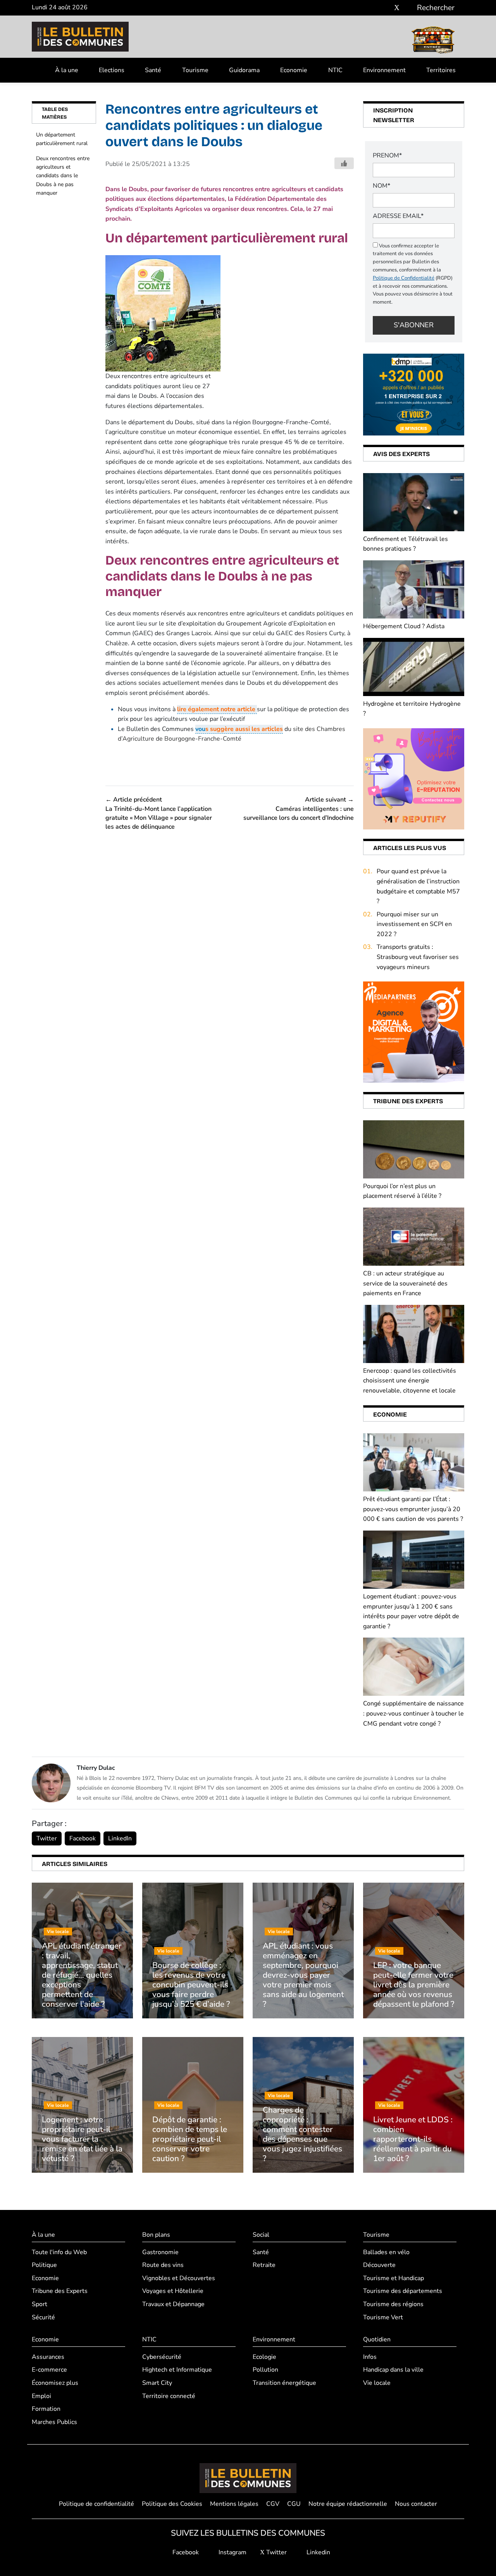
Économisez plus (55, 2383)
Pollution (265, 2370)
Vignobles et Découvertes (179, 2278)
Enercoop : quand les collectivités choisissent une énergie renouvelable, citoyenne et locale (410, 1381)
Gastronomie (160, 2252)
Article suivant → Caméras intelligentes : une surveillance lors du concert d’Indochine (299, 809)
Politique (44, 2265)
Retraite (264, 2265)
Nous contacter (416, 2504)
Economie (294, 70)
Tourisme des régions (393, 2304)
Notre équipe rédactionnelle (348, 2504)
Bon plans (156, 2235)
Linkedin (318, 2552)
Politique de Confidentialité (404, 278)
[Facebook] (374, 8)
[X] (397, 8)
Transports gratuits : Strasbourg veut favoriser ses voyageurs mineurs (418, 957)
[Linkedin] (408, 8)
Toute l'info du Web (59, 2252)
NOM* (381, 186)
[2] (414, 778)
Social (261, 2235)
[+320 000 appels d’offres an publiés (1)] (414, 394)
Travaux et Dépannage (173, 2304)
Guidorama (244, 70)
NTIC (335, 70)
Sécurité (43, 2317)
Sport (40, 2304)
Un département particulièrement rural (62, 139)
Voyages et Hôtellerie (173, 2291)
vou (239, 729)
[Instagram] (385, 8)
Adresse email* (398, 216)
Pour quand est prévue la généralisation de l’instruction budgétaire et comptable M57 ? (418, 886)
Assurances (48, 2357)
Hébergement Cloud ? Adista (404, 626)
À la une (67, 70)
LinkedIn (120, 1838)
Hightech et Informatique (177, 2370)
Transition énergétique (284, 2383)
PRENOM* (387, 155)
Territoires (441, 70)
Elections (112, 70)
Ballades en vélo (386, 2252)
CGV (273, 2504)
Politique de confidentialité (96, 2504)
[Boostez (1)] (414, 1032)
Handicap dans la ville (393, 2370)
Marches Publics (54, 2422)
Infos (370, 2357)
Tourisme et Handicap (394, 2278)
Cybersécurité (162, 2357)
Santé (153, 70)
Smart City (157, 2383)
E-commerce (49, 2370)
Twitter (47, 1838)
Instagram (232, 2552)
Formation (46, 2409)
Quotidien (377, 2339)
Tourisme (195, 70)
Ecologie (264, 2357)
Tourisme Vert (383, 2317)
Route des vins (163, 2265)
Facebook (83, 1838)
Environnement (384, 70)
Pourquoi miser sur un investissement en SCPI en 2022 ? (414, 924)
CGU (294, 2504)
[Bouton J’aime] (344, 163)
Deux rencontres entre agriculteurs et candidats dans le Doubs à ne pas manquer (63, 176)
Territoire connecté (169, 2396)
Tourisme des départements (403, 2291)
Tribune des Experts (60, 2291)
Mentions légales (234, 2504)
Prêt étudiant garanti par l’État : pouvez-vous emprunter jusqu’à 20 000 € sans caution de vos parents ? (413, 1509)
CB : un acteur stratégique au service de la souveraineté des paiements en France (405, 1283)
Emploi (41, 2396)
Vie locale (377, 2383)
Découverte (379, 2265)
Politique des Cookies (172, 2504)
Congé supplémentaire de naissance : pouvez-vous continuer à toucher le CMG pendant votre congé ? (413, 1713)
